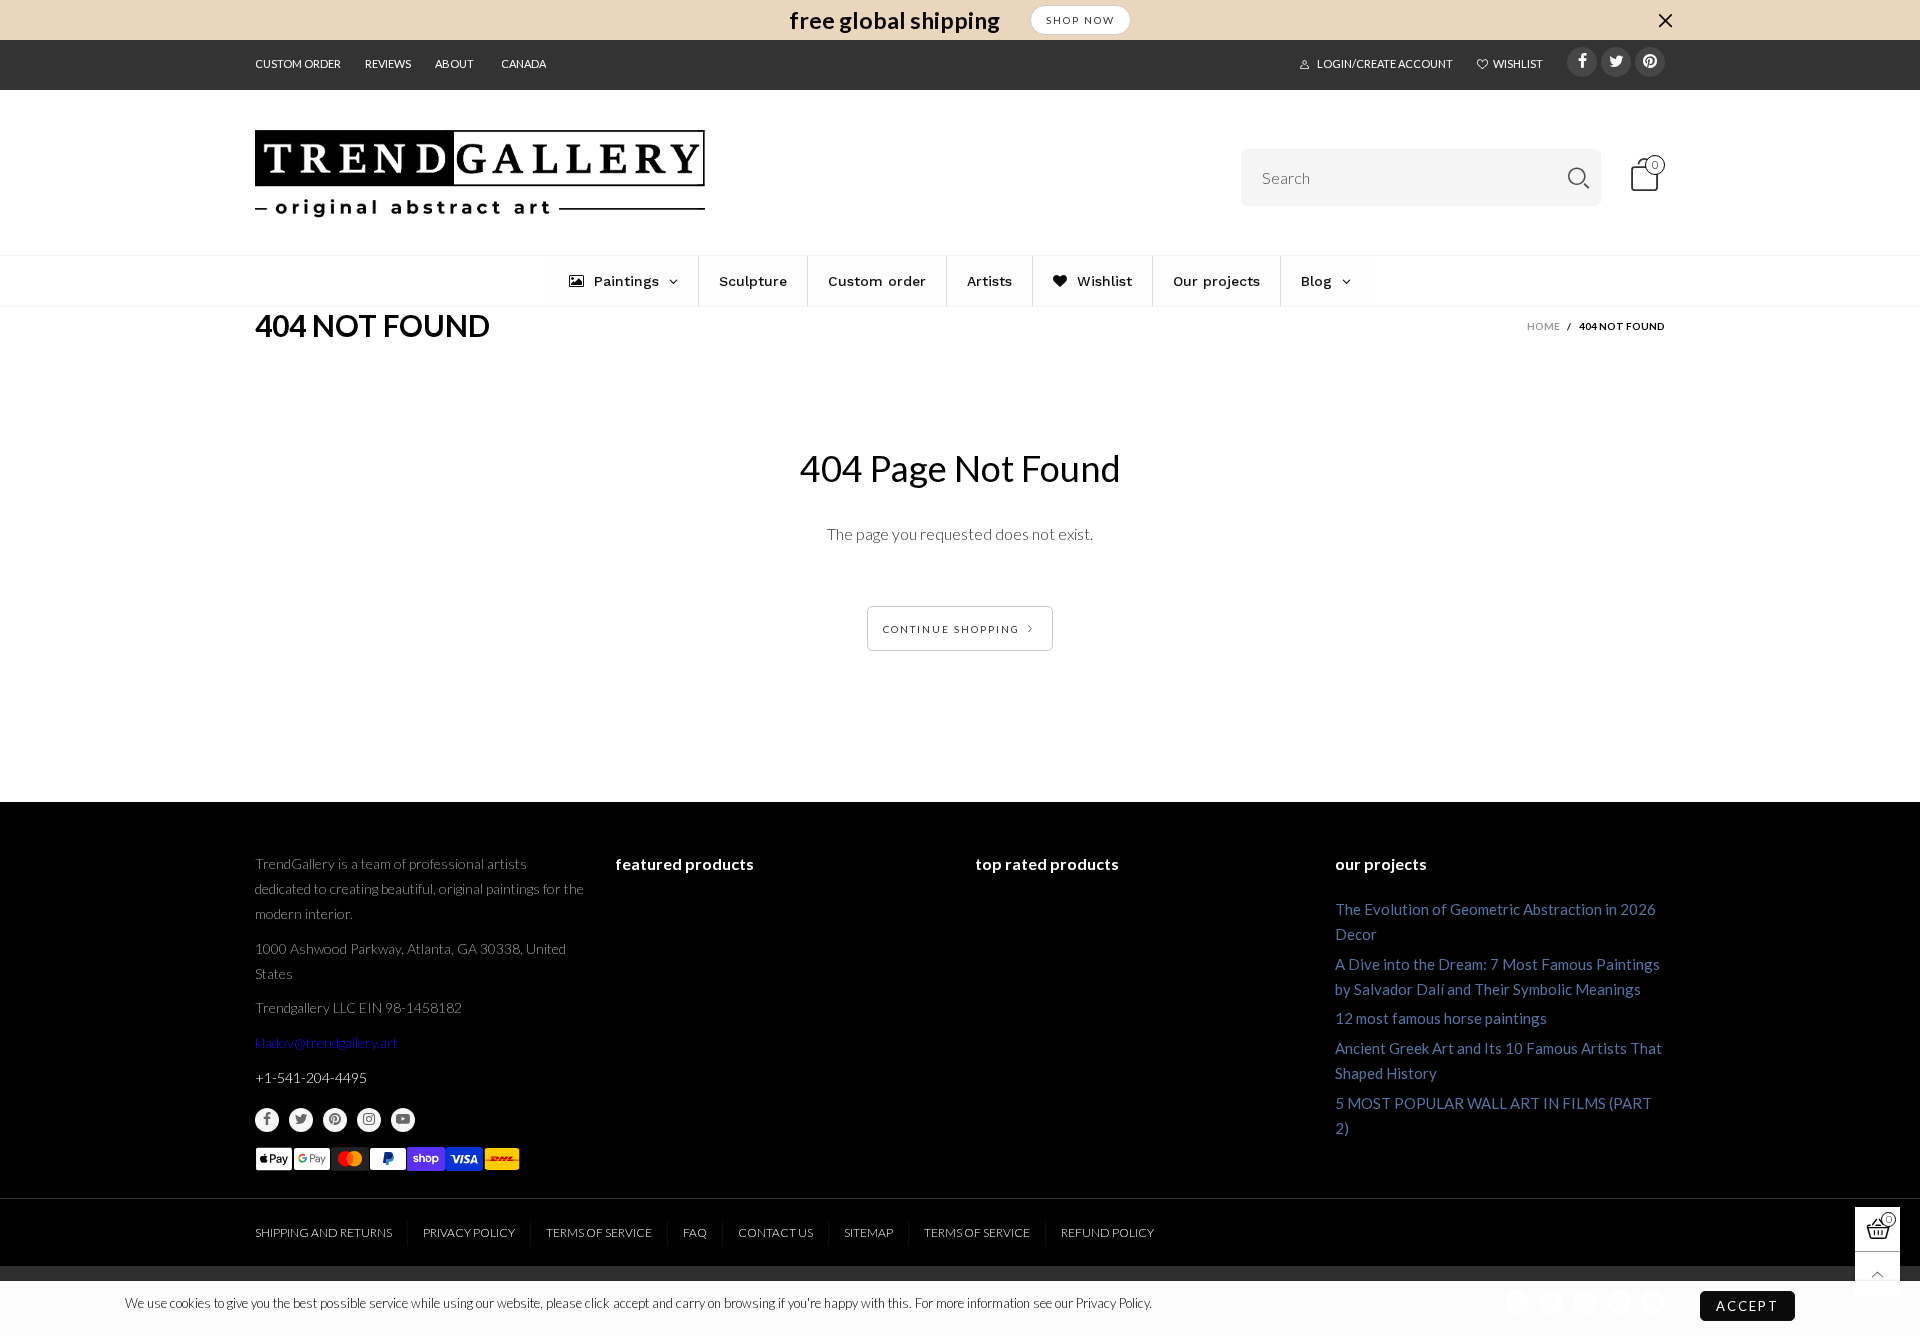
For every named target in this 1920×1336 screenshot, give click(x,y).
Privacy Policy (469, 1232)
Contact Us (775, 1232)
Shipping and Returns (323, 1232)
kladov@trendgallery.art (326, 1042)
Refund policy (1107, 1232)
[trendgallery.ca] (480, 174)
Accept (1747, 1306)
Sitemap (868, 1232)
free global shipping (894, 20)
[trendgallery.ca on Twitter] (301, 1120)
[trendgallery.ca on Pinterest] (335, 1120)
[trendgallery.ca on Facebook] (267, 1120)
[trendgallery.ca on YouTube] (403, 1120)
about (454, 63)
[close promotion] (1665, 20)
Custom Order (298, 63)
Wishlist (1518, 63)
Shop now (1080, 20)
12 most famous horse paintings (1441, 1018)
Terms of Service (599, 1232)
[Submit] (1578, 177)
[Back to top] (1877, 1274)
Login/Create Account (1385, 63)
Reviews (388, 63)
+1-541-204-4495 (311, 1077)
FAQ (695, 1232)
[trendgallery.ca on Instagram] (369, 1120)
